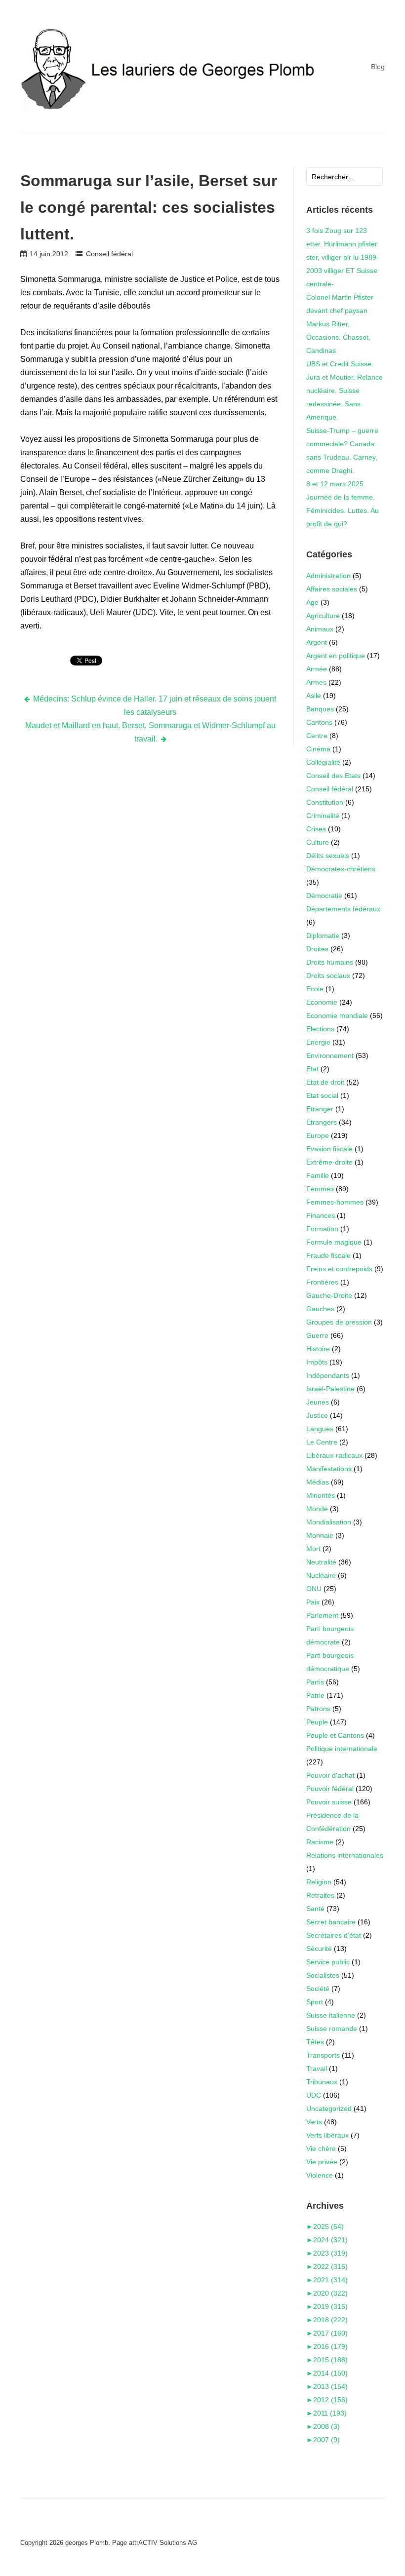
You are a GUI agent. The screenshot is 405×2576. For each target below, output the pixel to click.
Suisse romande (332, 2029)
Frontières (322, 1282)
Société (318, 1989)
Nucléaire (321, 1575)
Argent (317, 642)
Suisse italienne (331, 2015)
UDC (314, 2095)
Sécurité (319, 1949)
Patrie (315, 1695)
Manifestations (329, 1469)
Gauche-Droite (329, 1295)
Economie (322, 1002)
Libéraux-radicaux (334, 1455)
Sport (315, 2002)
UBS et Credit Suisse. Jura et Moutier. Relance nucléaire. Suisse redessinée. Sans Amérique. (344, 390)
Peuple (317, 1722)
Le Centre (322, 1442)
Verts (314, 2122)
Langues (320, 1429)
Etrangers (322, 1122)
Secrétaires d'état (334, 1935)
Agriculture (323, 616)
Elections (320, 1029)
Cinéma (318, 749)
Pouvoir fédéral (330, 1789)
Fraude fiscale (328, 1255)
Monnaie (320, 1535)
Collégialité (323, 762)
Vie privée (322, 2162)
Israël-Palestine (330, 1389)
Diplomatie (323, 936)
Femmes (320, 1189)
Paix (313, 1602)
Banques (320, 709)
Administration (328, 576)
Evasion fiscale (329, 1149)
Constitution (325, 802)
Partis (315, 1682)
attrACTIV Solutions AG (163, 2543)
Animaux (320, 629)
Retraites (320, 1895)
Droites (317, 949)
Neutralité (321, 1562)
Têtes (315, 2042)
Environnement (330, 1055)
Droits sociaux (328, 976)
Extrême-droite (329, 1162)
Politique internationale (342, 1749)
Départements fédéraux (343, 909)
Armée (317, 669)
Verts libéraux (327, 2135)
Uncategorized (329, 2108)
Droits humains (330, 962)
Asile (314, 696)
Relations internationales (345, 1855)
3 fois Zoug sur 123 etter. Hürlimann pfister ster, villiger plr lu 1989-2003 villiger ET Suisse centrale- (343, 257)
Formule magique (334, 1242)
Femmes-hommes (335, 1202)
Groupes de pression (339, 1322)
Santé (315, 1909)
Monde (317, 1509)
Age (312, 602)
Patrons (318, 1709)
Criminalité (323, 816)
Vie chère (321, 2148)
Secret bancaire (331, 1922)
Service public (328, 1962)
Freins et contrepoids (339, 1269)
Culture (318, 842)
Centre (317, 736)
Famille (318, 1175)
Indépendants (328, 1375)
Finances (321, 1215)
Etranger (320, 1109)
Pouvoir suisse (329, 1802)
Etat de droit (325, 1082)
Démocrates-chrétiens (341, 869)
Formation (322, 1229)
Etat (312, 1069)
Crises (316, 829)
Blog (378, 67)
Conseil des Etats (333, 776)
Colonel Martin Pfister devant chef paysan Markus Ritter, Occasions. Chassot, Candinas (340, 324)
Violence (320, 2175)
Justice (317, 1415)
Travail (317, 2069)
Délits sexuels (328, 856)
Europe (318, 1135)
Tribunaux (322, 2082)
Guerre (317, 1335)
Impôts (317, 1362)
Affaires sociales (332, 589)
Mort (313, 1549)
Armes (316, 682)
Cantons (319, 722)
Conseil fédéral (109, 254)
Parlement (322, 1615)
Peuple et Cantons (335, 1735)
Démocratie (324, 896)
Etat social (322, 1095)
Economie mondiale (337, 1015)
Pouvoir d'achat (330, 1775)
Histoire (318, 1349)
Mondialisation (329, 1522)
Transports (323, 2055)
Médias (318, 1482)
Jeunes (318, 1402)
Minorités (321, 1495)
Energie (318, 1042)
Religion (319, 1882)
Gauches (320, 1309)
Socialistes (323, 1975)
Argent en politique (336, 656)
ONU (314, 1589)
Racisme (320, 1842)
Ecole (315, 989)
